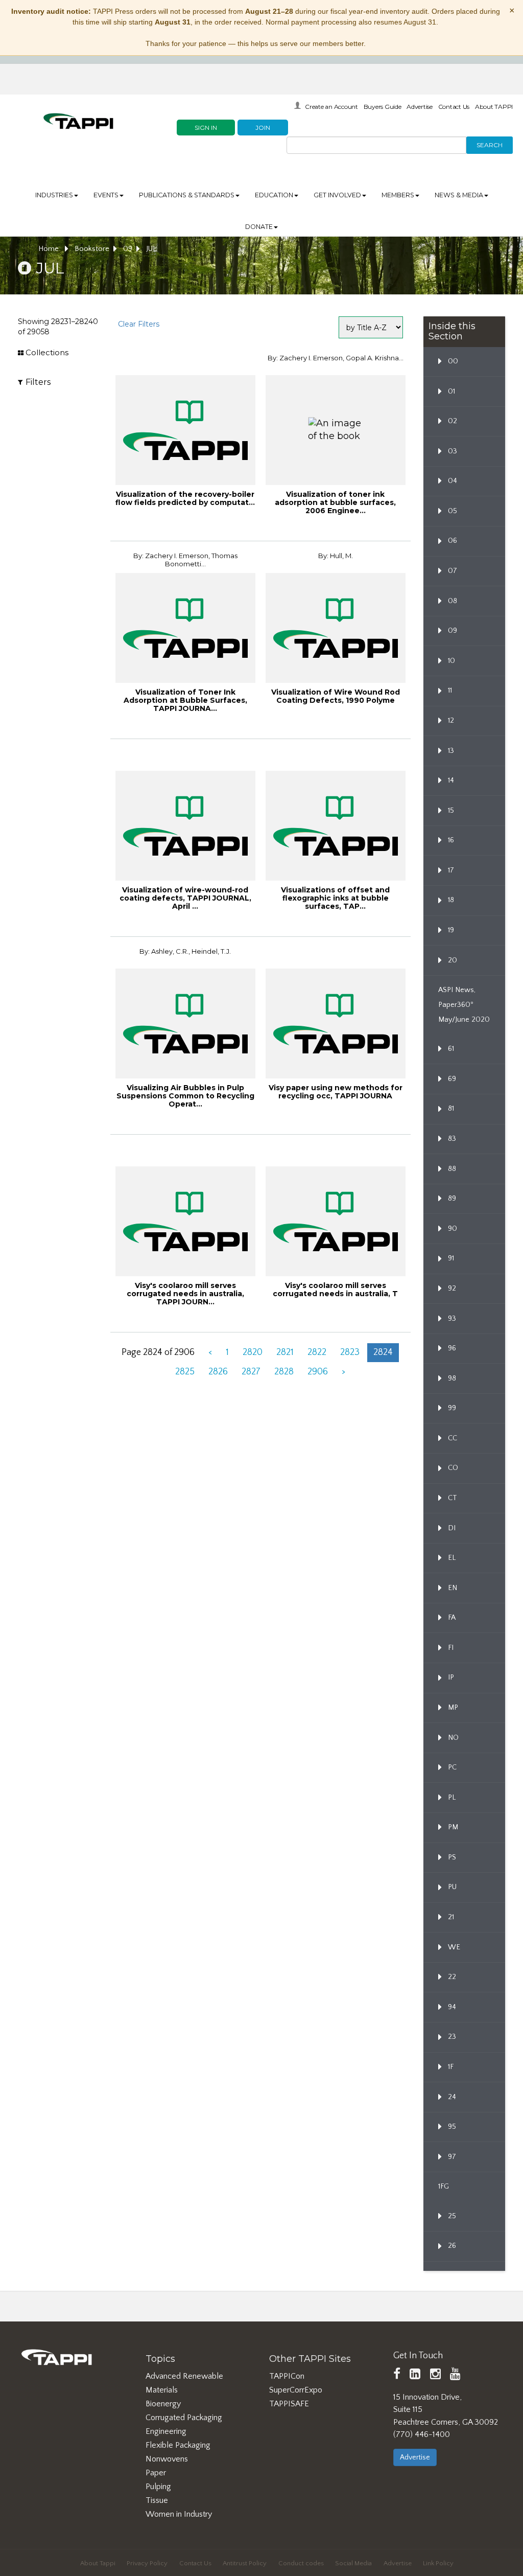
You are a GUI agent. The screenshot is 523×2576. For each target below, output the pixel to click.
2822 (317, 1352)
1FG (444, 2187)
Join (263, 128)
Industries (54, 195)
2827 (251, 1372)
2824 (383, 1352)
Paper (156, 2473)
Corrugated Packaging (184, 2418)
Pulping (158, 2487)
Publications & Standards (187, 195)
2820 (253, 1352)
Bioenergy (163, 2404)
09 (128, 249)
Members (398, 195)
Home (50, 249)
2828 (284, 1372)
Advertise (420, 107)
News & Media (459, 195)
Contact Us (454, 107)
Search (490, 145)
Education (274, 195)
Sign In (206, 128)
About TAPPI (494, 107)
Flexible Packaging (178, 2445)
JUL (151, 249)
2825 (185, 1372)
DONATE (259, 227)
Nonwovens (167, 2459)
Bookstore (92, 249)
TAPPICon (287, 2376)
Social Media (353, 2563)
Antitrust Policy (245, 2563)
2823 (350, 1352)
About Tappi (98, 2563)
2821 (285, 1352)
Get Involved (337, 195)
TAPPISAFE (289, 2404)
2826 (218, 1372)
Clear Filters (139, 324)
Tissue (157, 2500)
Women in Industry (179, 2514)
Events (106, 195)
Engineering (166, 2431)
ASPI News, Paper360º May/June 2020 (464, 1005)
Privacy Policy (147, 2563)
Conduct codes (301, 2563)
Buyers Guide (383, 107)
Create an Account (331, 107)
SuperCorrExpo (296, 2390)
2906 (318, 1372)
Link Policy (438, 2563)
